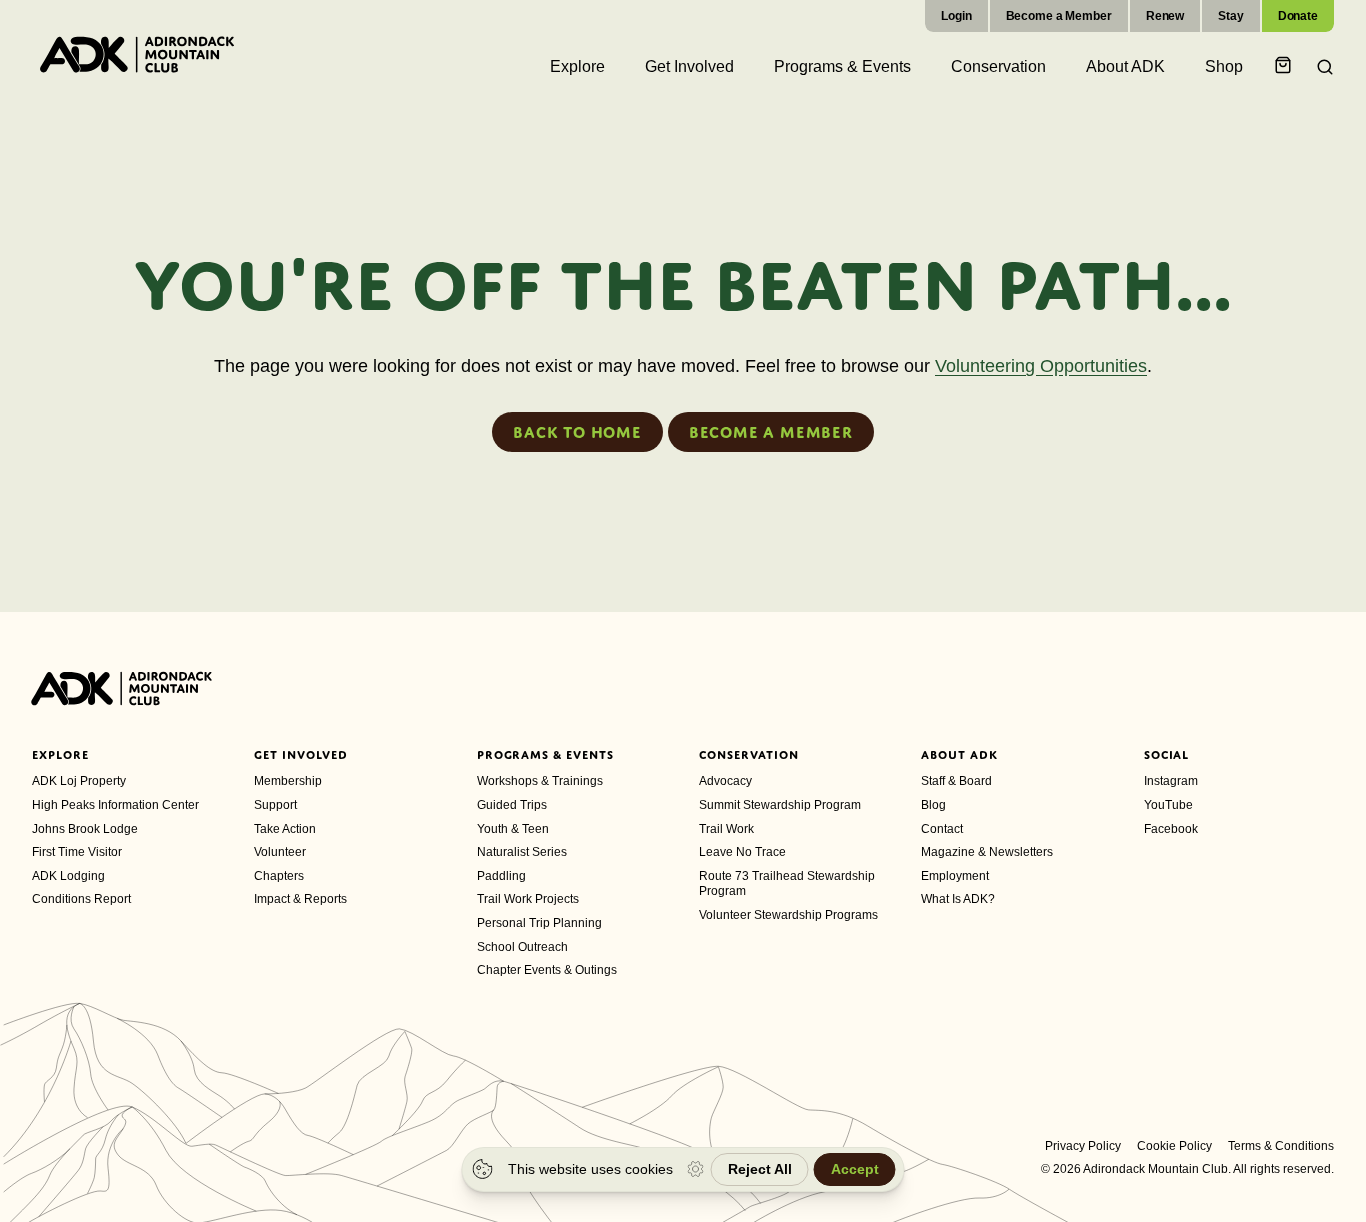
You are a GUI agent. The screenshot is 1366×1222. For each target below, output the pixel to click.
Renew (1165, 16)
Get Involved (301, 755)
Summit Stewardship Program (780, 805)
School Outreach (522, 947)
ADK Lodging (68, 876)
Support (275, 805)
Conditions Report (81, 899)
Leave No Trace (742, 852)
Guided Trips (512, 805)
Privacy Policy (1083, 1146)
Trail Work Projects (528, 899)
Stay (1231, 16)
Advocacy (725, 781)
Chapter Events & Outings (547, 970)
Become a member (771, 432)
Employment (955, 876)
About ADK (959, 755)
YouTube (1168, 805)
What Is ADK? (958, 899)
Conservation (749, 755)
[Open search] (1319, 67)
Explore (60, 755)
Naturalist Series (522, 852)
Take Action (285, 829)
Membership (288, 781)
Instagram (1171, 781)
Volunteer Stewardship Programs (788, 915)
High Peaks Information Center (115, 805)
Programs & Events (545, 755)
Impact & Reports (300, 899)
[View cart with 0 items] (1286, 66)
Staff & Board (956, 781)
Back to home (577, 432)
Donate (1298, 16)
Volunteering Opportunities (1041, 366)
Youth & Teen (513, 829)
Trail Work (726, 829)
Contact (942, 829)
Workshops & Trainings (540, 781)
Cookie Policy (1174, 1146)
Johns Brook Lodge (85, 829)
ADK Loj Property (79, 781)
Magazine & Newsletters (987, 852)
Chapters (279, 876)
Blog (933, 805)
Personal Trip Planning (539, 923)
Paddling (501, 876)
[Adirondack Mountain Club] (137, 54)
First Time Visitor (77, 852)
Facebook (1171, 829)
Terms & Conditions (1281, 1146)
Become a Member (1059, 16)
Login (956, 16)
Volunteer (280, 852)
